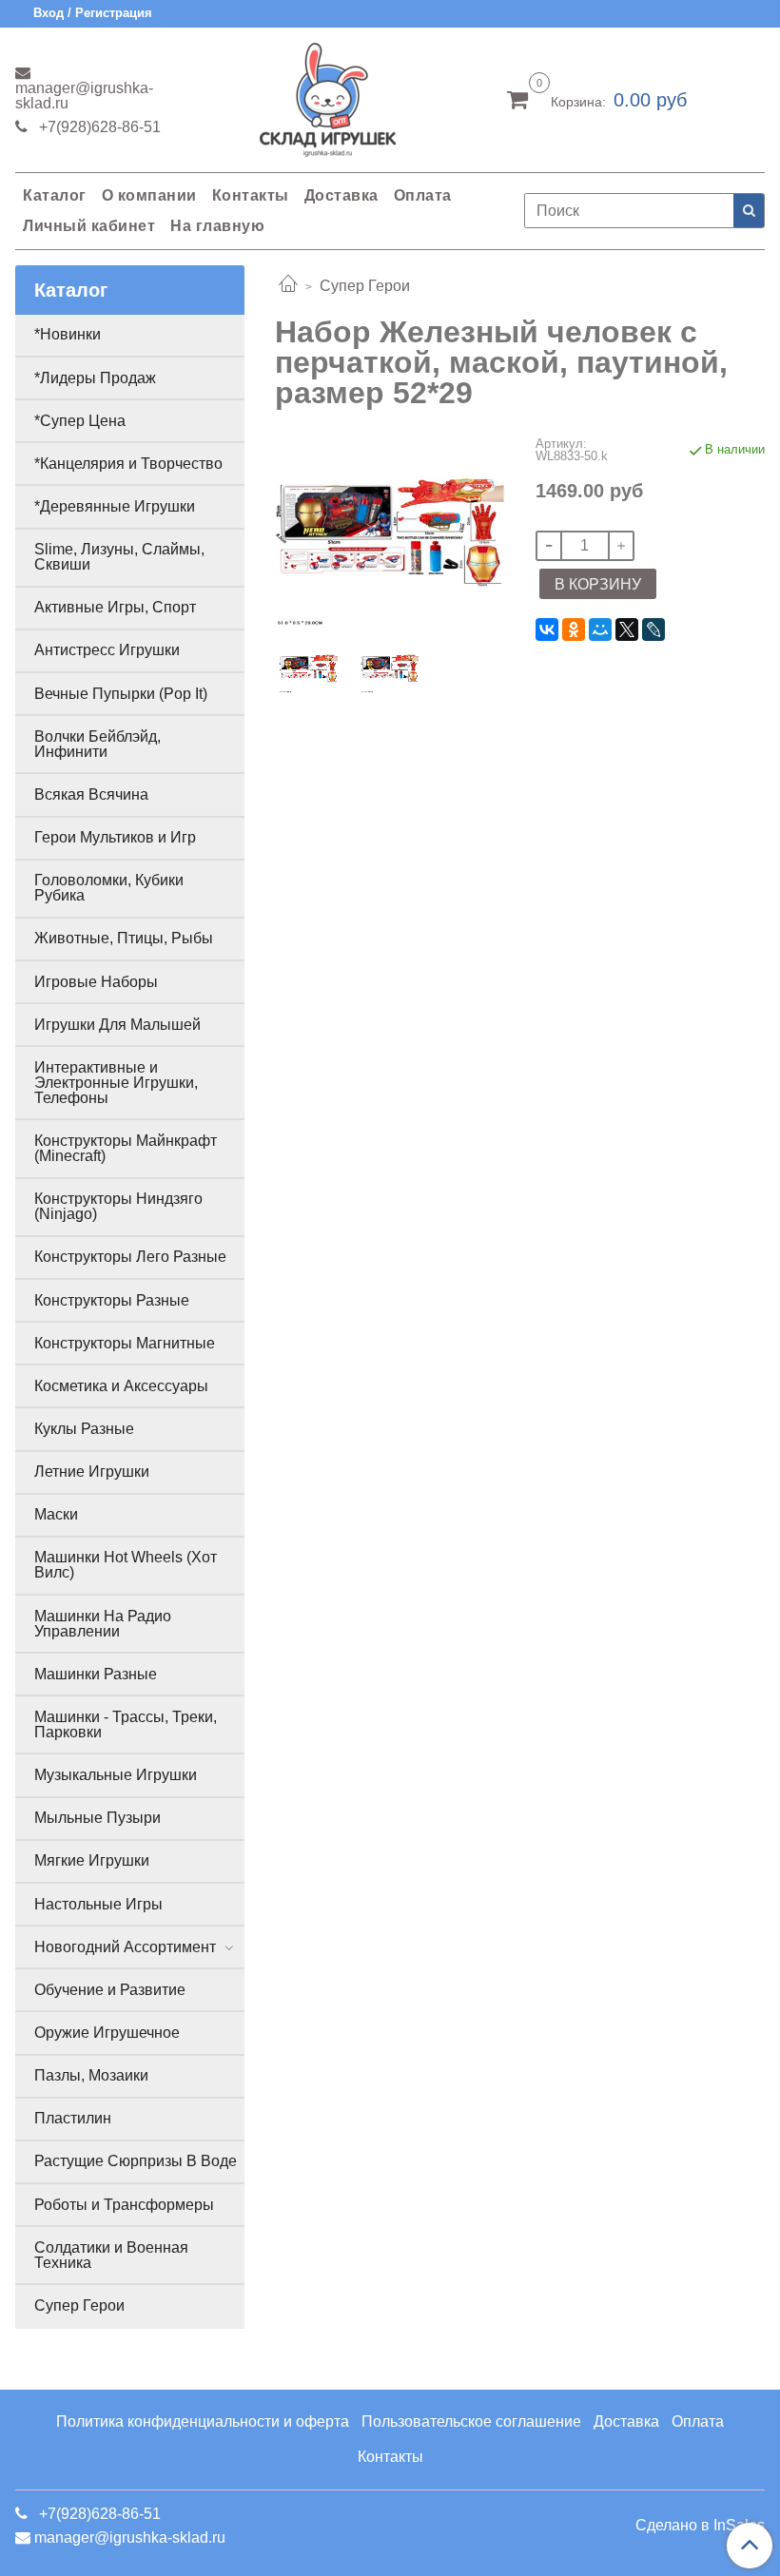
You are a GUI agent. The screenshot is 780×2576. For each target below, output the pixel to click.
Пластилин (73, 2118)
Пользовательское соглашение (471, 2421)
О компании (149, 195)
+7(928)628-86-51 (98, 127)
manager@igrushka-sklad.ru (84, 96)
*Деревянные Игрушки (115, 506)
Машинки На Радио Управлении (103, 1624)
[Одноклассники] (574, 629)
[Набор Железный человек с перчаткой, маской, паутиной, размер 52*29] (390, 532)
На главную (217, 226)
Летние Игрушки (92, 1472)
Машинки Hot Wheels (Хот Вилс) (126, 1565)
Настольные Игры (98, 1904)
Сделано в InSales (700, 2526)
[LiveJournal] (653, 629)
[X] (627, 629)
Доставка (341, 195)
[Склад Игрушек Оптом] (328, 96)
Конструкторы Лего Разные (130, 1257)
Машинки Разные (96, 1674)
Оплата (423, 195)
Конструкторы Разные (112, 1300)
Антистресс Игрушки (107, 650)
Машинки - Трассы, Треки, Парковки (126, 1724)
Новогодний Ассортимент (125, 1947)
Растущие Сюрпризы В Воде (136, 2161)
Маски (56, 1514)
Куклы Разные (84, 1429)
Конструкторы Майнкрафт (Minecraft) (126, 1148)
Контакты (251, 195)
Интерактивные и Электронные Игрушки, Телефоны (116, 1083)
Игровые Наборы (96, 982)
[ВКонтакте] (547, 629)
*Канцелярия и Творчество (128, 464)
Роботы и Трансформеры (124, 2205)
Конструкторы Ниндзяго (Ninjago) (118, 1206)
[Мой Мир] (600, 629)
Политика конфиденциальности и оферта (203, 2421)
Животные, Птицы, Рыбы (124, 938)
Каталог (55, 195)
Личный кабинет (89, 226)
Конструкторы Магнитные (125, 1343)
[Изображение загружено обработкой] (390, 668)
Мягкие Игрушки (92, 1860)
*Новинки (68, 334)
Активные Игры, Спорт (115, 607)
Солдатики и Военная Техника (111, 2255)
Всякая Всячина (91, 794)
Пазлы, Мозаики (91, 2075)
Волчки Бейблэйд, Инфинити (97, 744)
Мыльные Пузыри (97, 1818)
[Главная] (288, 286)
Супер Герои (365, 286)
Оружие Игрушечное (107, 2033)
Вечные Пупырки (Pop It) (121, 694)
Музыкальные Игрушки (116, 1775)
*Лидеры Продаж (95, 378)
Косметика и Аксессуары (121, 1386)
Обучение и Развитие (110, 1990)
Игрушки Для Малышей (117, 1025)
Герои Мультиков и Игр (115, 837)
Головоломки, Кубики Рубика (109, 888)
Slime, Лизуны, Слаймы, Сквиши (119, 557)
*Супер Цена (80, 421)
